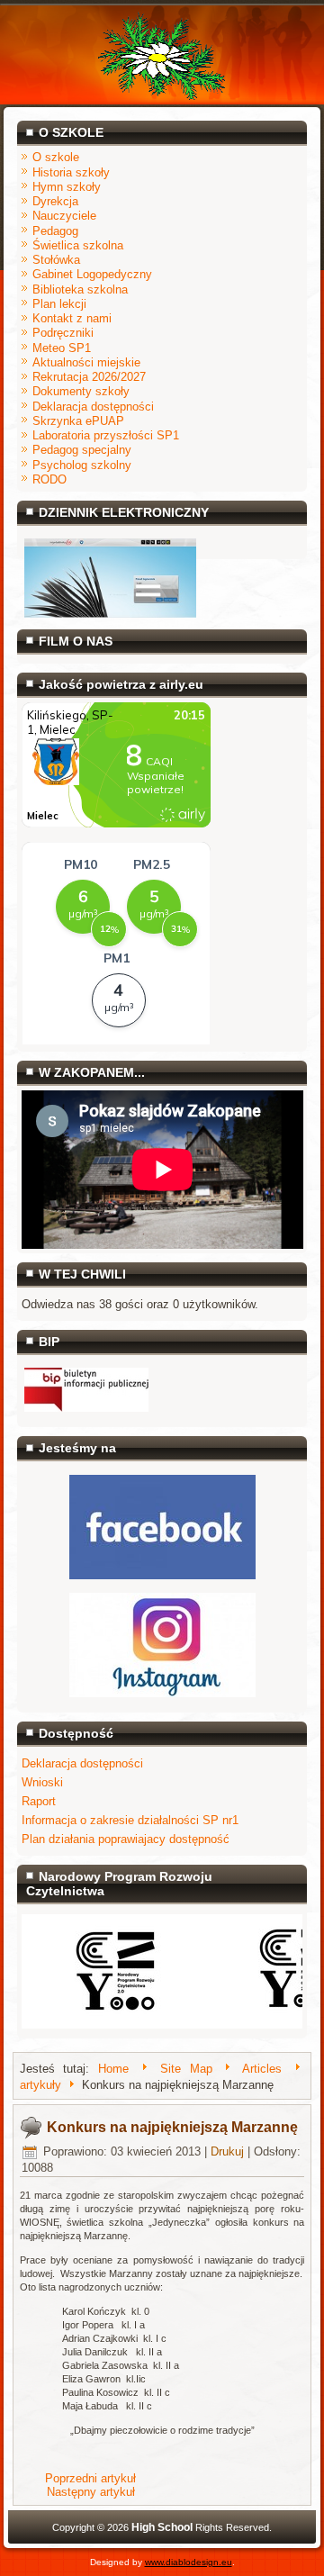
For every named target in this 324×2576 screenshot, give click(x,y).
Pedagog (55, 231)
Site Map (186, 2069)
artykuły (40, 2086)
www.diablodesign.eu (189, 2562)
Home (113, 2069)
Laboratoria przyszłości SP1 (106, 435)
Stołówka (56, 260)
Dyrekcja (55, 201)
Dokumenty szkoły (81, 391)
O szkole (56, 157)
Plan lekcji (59, 304)
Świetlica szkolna (78, 245)
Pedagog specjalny (82, 450)
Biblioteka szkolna (80, 289)
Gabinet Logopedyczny (92, 274)
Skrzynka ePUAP (78, 421)
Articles (262, 2069)
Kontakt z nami (72, 318)
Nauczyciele (64, 216)
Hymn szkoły (67, 187)
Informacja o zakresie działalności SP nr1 (130, 1820)
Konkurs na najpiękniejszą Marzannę (172, 2127)
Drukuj (227, 2151)
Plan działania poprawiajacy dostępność (126, 1839)
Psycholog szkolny (82, 465)
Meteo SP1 (62, 348)
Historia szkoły (71, 172)
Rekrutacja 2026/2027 (89, 377)
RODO (49, 479)
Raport (39, 1801)
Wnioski (42, 1782)
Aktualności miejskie (86, 362)
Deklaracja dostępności (93, 407)
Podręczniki (63, 333)
